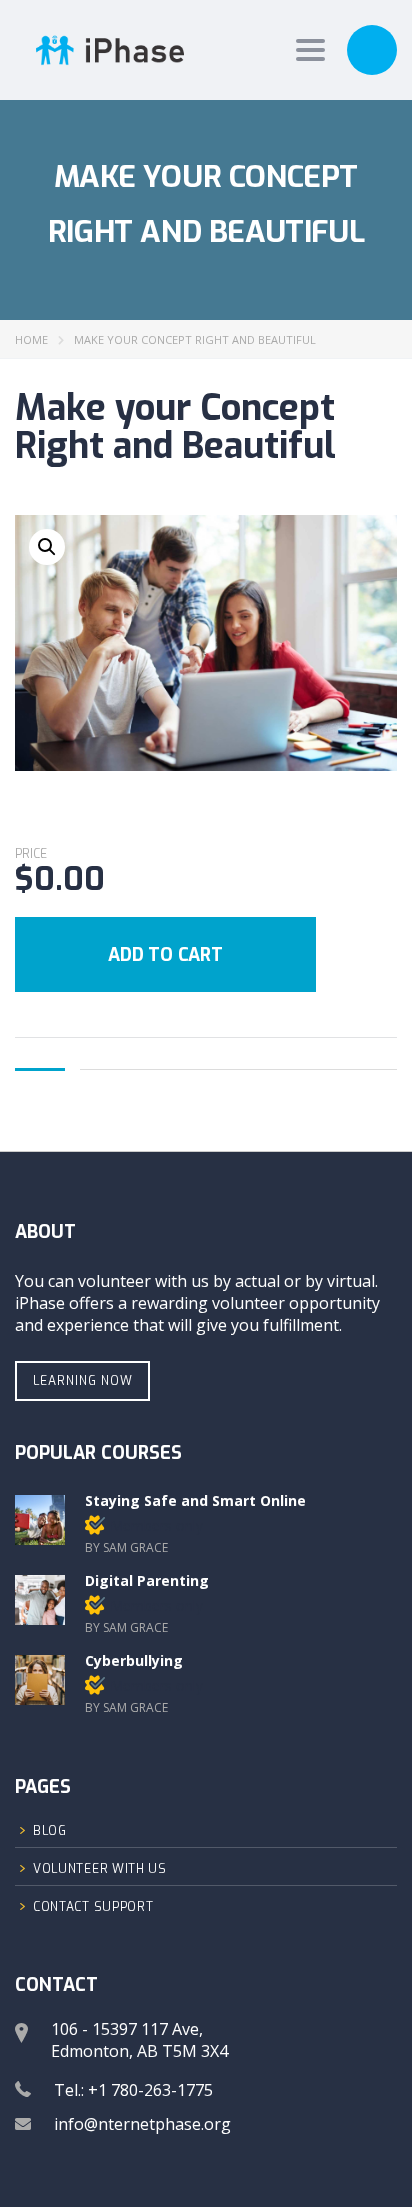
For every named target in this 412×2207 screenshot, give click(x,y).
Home (31, 339)
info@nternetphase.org (142, 2124)
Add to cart (165, 955)
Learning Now (83, 1381)
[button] (47, 547)
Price (31, 854)
